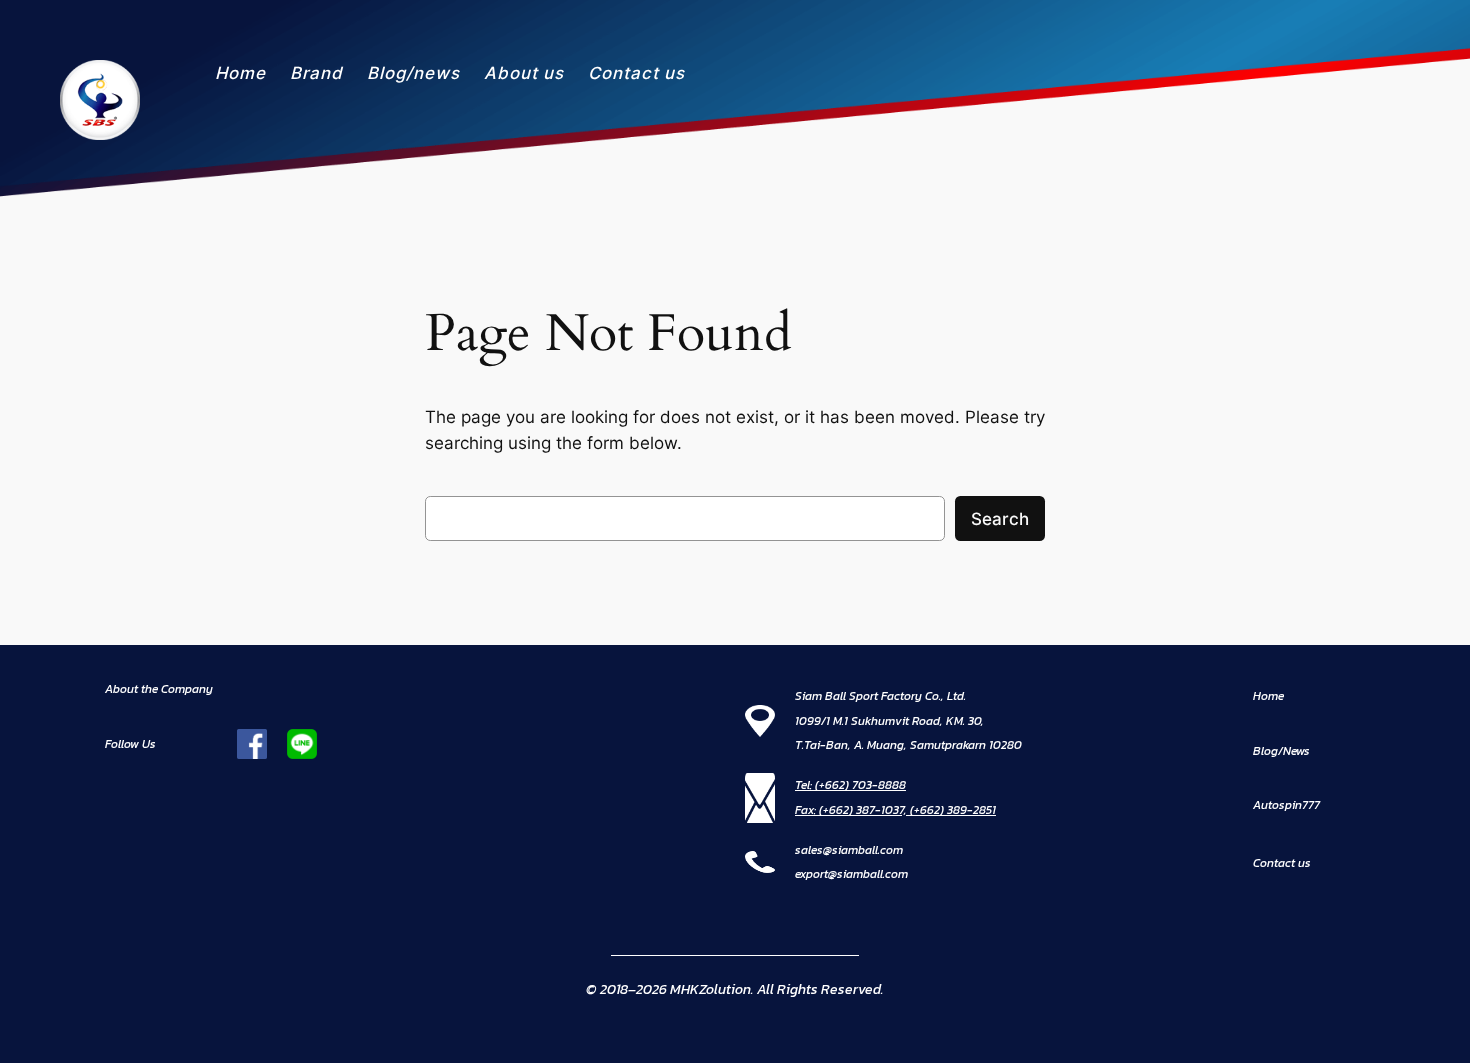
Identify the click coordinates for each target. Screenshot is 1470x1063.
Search (1000, 519)
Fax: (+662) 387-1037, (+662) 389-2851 (895, 810)
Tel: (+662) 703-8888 (850, 785)
